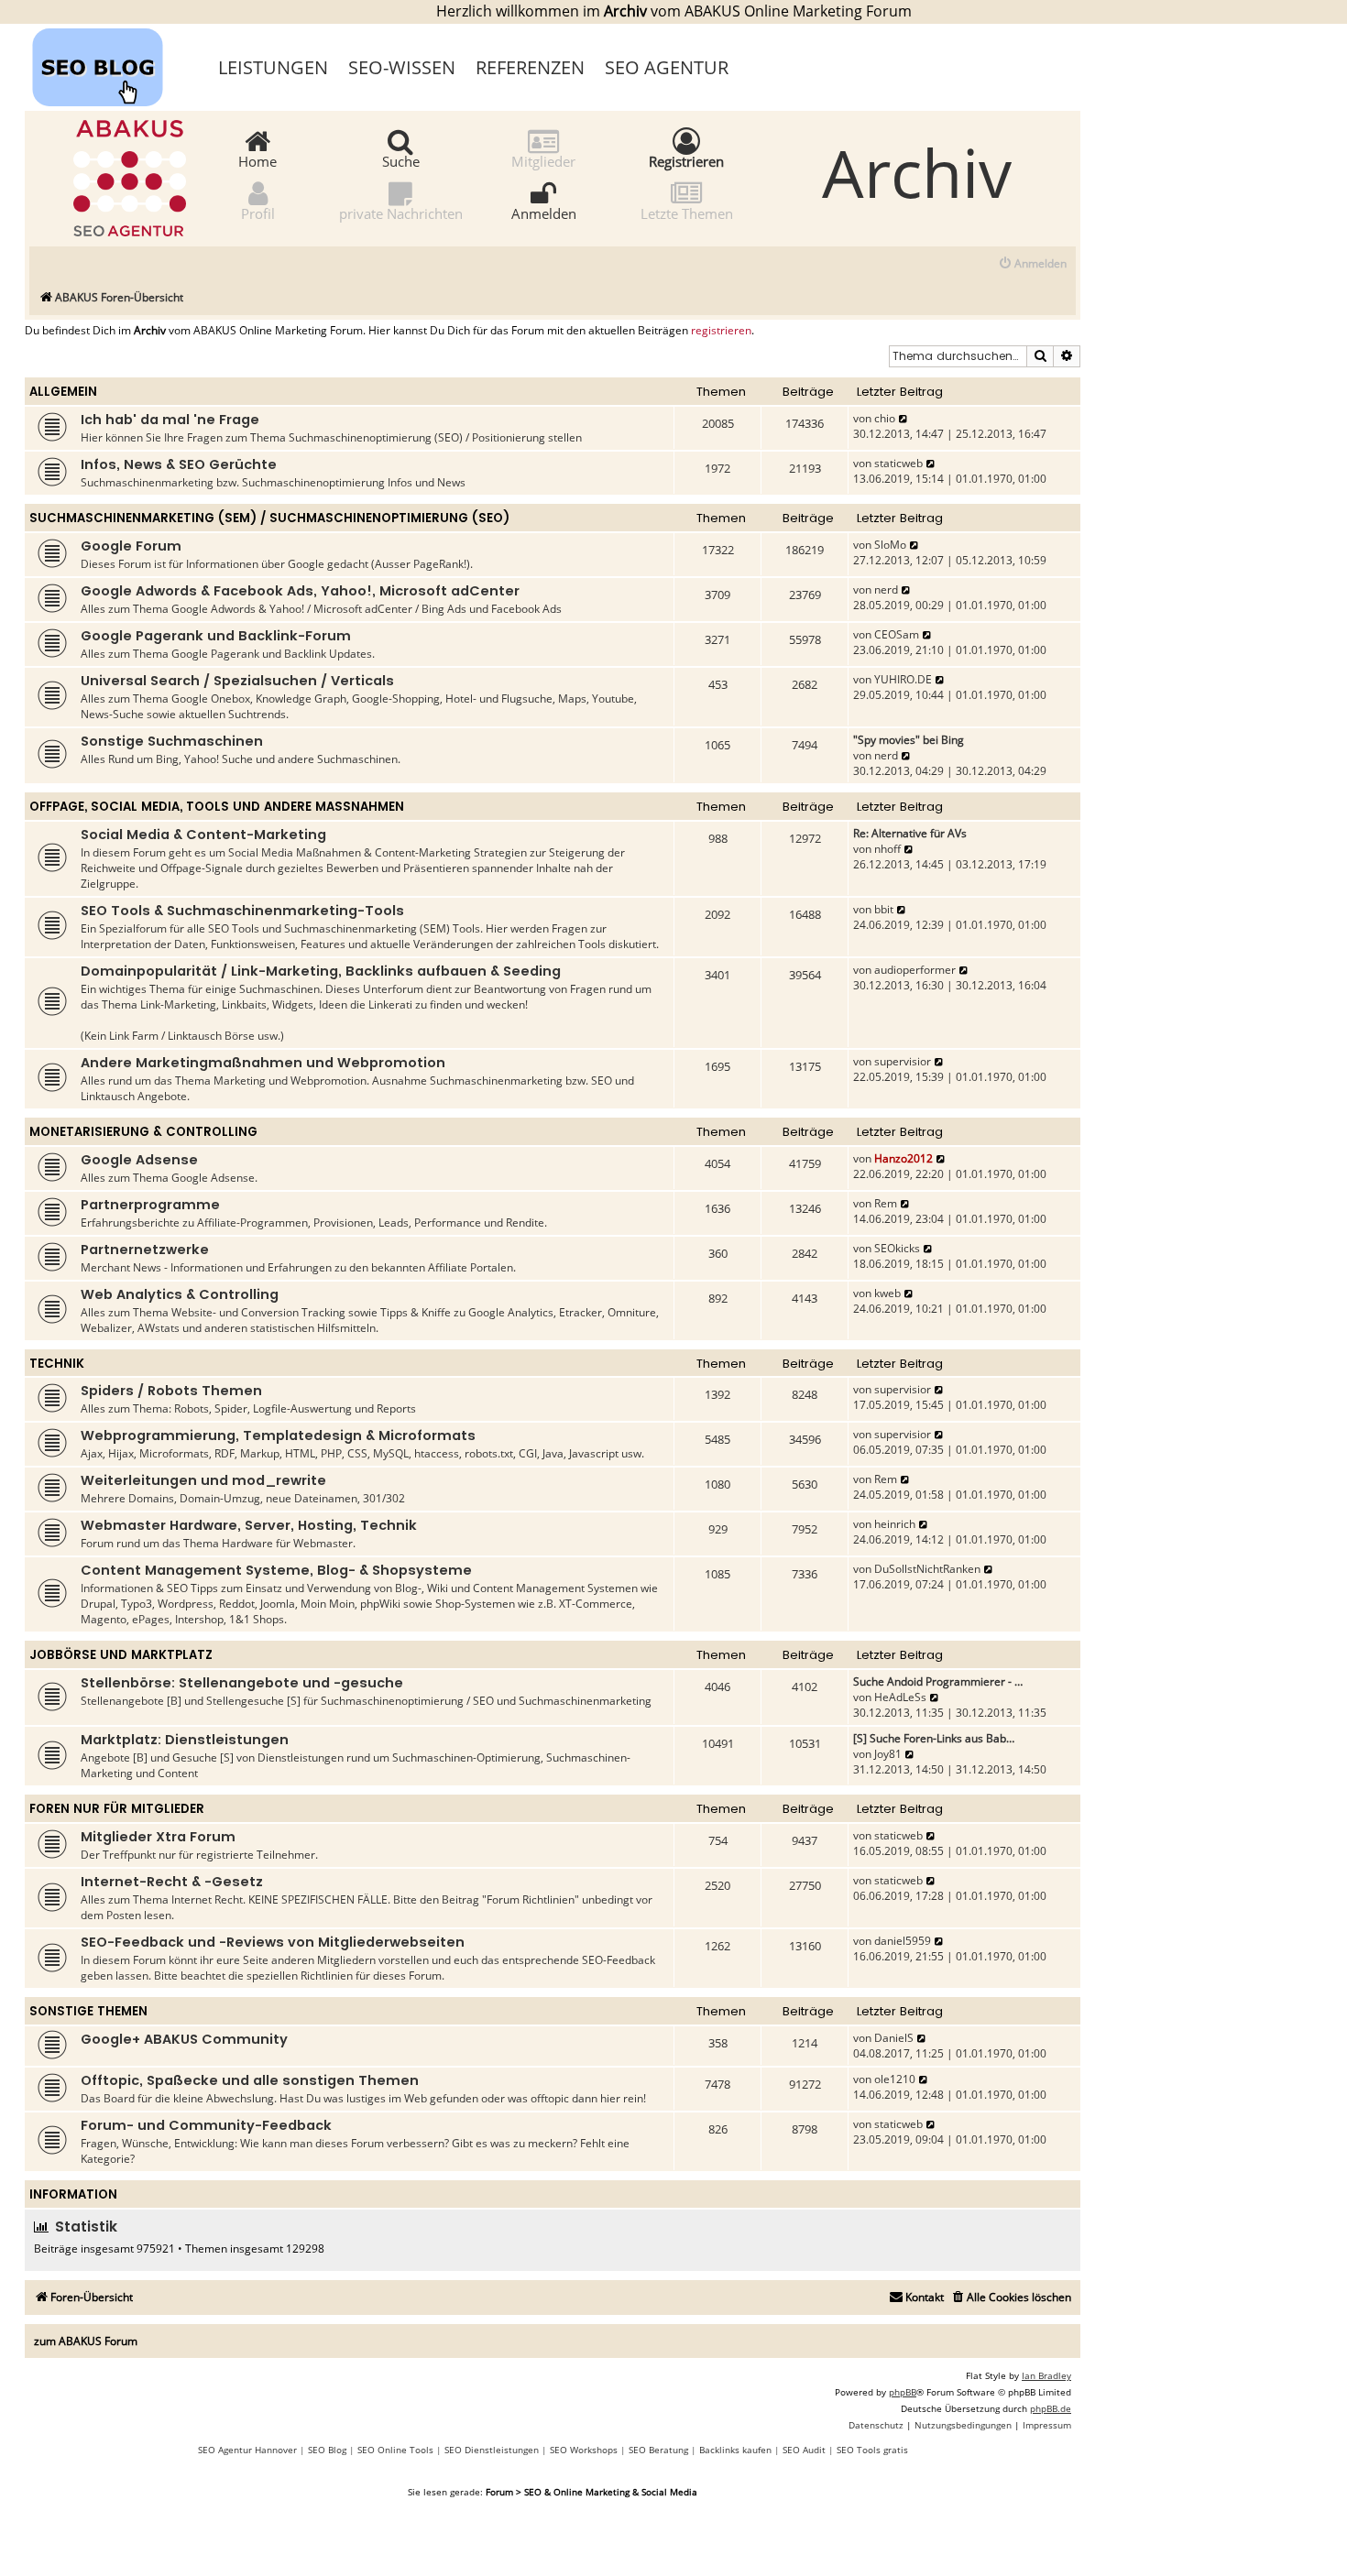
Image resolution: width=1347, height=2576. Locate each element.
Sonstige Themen (88, 2011)
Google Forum (131, 546)
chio (885, 418)
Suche (401, 160)
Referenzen (530, 67)
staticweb (898, 463)
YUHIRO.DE (903, 679)
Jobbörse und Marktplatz (121, 1655)
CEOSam (897, 634)
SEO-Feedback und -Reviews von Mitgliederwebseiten (273, 1942)
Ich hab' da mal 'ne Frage (170, 420)
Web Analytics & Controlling (180, 1294)
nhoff (887, 849)
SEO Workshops (584, 2450)
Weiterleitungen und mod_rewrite (203, 1480)
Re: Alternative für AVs (910, 833)
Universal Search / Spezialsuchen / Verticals (237, 681)
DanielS (894, 2038)
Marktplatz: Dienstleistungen (185, 1740)
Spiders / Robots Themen (171, 1391)
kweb (887, 1293)
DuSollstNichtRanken (927, 1569)
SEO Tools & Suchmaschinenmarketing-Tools (242, 911)
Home (257, 160)
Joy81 (888, 1754)
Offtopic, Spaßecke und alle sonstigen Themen (250, 2080)
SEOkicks (897, 1248)
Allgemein (63, 392)
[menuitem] (1032, 264)
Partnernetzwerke (145, 1250)
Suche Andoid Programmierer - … (938, 1681)
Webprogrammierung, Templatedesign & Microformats (278, 1435)
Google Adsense (139, 1160)
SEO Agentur (667, 67)
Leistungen (273, 67)
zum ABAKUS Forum (86, 2341)
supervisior (903, 1061)
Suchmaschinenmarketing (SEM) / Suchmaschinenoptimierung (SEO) (269, 518)
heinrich (895, 1524)
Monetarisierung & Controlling (143, 1132)
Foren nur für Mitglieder (117, 1809)
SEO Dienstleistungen (492, 2450)
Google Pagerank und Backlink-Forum (216, 636)
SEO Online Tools (395, 2450)
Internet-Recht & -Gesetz (172, 1882)
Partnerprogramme (150, 1205)
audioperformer (915, 970)
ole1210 (895, 2079)
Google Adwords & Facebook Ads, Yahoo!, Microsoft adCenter (300, 591)
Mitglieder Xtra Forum (158, 1837)
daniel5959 (903, 1941)
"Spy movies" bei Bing (909, 740)
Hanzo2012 (903, 1158)
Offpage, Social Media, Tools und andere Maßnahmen (217, 807)
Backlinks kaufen (735, 2450)
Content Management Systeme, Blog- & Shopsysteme (276, 1570)
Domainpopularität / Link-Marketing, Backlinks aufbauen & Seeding (321, 971)
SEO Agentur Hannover (247, 2450)
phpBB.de (1051, 2408)
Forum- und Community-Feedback (206, 2125)
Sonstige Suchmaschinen (172, 741)
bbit (884, 909)
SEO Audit (804, 2450)
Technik (57, 1364)
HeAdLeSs (900, 1697)
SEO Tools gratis (872, 2450)
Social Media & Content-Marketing (203, 835)
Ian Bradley (1046, 2375)
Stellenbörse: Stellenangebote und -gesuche (242, 1683)
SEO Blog (327, 2450)
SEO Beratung (658, 2450)
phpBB (903, 2392)
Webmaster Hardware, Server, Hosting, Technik (249, 1525)
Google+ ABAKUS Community (184, 2039)
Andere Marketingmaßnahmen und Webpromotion (263, 1063)
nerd (886, 589)
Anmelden (544, 213)
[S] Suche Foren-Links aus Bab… (934, 1738)
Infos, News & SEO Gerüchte (179, 464)
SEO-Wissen (402, 67)
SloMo (890, 545)
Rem (886, 1203)
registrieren (721, 331)
